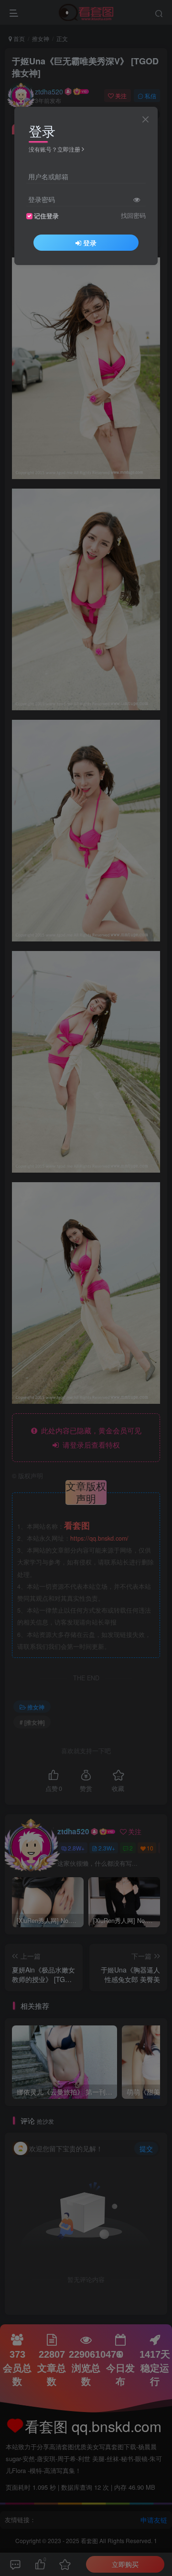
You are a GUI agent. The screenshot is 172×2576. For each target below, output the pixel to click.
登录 (90, 243)
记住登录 (46, 216)
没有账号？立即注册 (54, 149)
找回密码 (133, 215)
